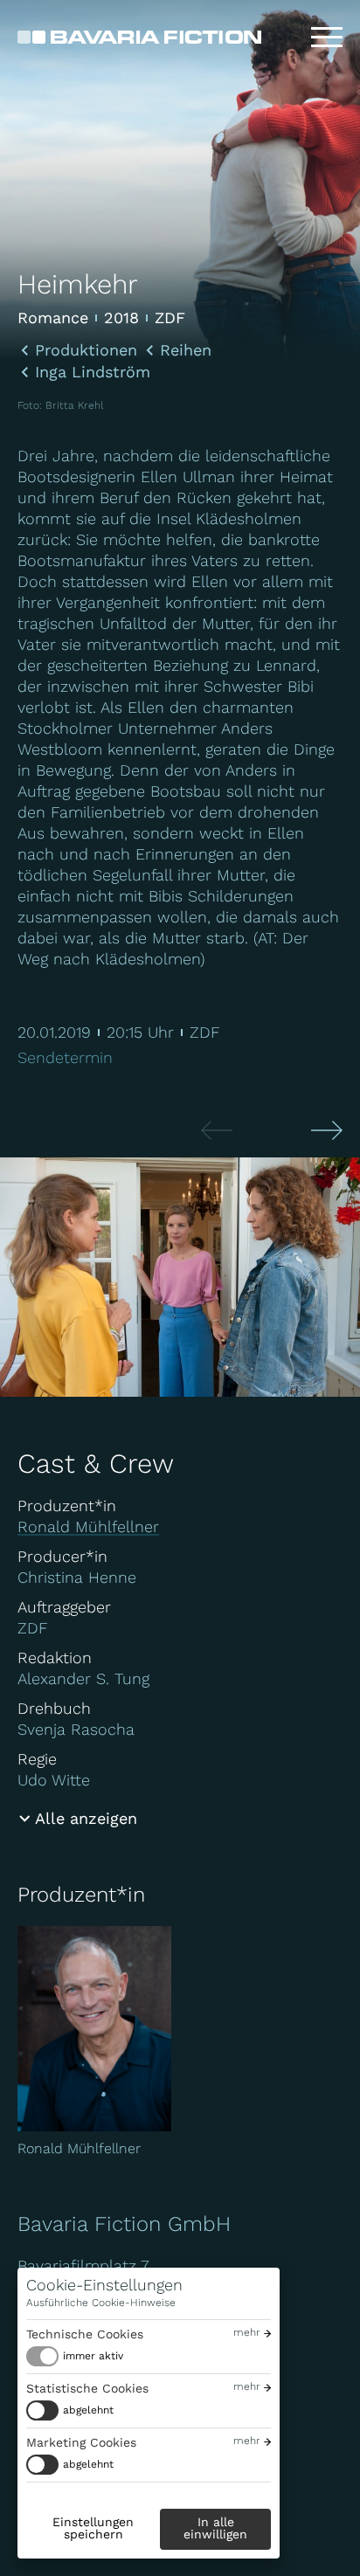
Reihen (186, 350)
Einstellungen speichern (93, 2528)
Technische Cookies (85, 2334)
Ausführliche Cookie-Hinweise (101, 2303)
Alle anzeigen (86, 1818)
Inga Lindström (93, 372)
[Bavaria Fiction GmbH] (140, 37)
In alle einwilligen (215, 2528)
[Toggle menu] (327, 38)
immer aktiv (93, 2356)
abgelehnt (88, 2410)
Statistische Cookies (87, 2388)
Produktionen (86, 350)
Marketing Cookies (81, 2442)
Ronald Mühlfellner (88, 1526)
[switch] (75, 2356)
